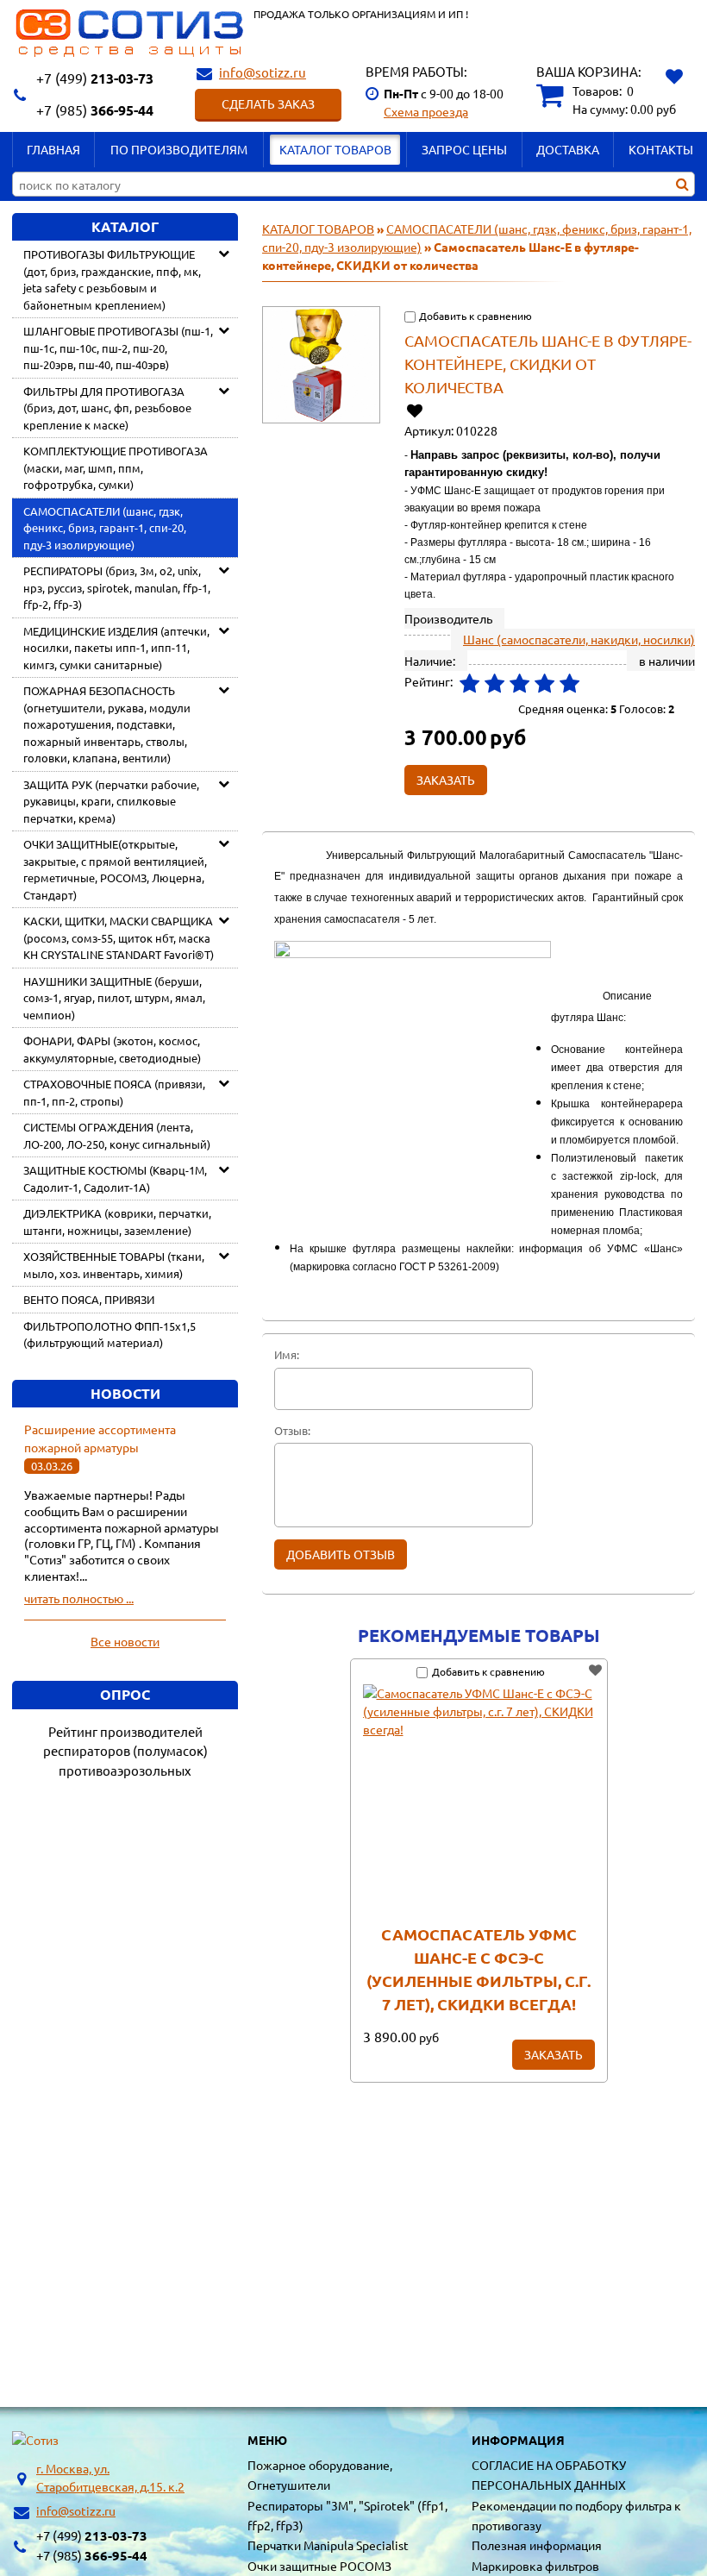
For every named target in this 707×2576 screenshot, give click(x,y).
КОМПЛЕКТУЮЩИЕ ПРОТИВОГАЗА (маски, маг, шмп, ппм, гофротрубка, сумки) (116, 467)
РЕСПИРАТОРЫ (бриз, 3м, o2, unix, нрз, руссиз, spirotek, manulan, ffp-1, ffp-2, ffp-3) (117, 587)
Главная (53, 149)
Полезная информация (537, 2545)
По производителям (179, 149)
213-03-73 (95, 78)
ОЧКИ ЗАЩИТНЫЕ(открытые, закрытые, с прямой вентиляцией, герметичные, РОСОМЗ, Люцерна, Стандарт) (115, 869)
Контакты (661, 149)
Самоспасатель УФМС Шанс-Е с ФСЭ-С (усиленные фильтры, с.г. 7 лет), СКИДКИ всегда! (479, 1969)
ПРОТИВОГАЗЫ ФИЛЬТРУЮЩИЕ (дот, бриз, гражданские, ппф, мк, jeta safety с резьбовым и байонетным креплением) (112, 279)
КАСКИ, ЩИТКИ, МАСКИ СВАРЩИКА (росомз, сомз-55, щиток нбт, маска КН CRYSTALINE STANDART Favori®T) (119, 937)
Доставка (568, 149)
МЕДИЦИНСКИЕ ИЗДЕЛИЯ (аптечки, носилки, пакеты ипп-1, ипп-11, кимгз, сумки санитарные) (116, 648)
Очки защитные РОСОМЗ (319, 2566)
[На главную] (35, 2440)
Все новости (125, 1641)
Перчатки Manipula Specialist (328, 2545)
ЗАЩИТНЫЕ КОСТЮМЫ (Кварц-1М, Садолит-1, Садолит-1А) (115, 1178)
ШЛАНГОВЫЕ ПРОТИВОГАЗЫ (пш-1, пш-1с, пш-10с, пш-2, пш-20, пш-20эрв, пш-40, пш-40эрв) (118, 348)
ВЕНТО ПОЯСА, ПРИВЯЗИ (89, 1299)
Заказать (554, 2054)
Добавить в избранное (416, 410)
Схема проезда (426, 111)
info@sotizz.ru (263, 72)
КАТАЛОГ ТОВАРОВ (335, 149)
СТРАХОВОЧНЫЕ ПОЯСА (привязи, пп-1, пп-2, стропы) (114, 1092)
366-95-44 (95, 110)
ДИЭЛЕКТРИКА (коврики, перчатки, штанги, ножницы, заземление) (117, 1222)
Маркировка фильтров (535, 2566)
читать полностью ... (79, 1598)
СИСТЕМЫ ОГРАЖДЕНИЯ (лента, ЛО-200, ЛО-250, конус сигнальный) (117, 1135)
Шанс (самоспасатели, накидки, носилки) (579, 639)
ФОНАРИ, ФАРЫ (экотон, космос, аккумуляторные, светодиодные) (112, 1049)
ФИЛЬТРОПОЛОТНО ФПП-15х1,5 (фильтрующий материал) (109, 1335)
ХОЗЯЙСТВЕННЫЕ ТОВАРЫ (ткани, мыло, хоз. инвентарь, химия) (114, 1265)
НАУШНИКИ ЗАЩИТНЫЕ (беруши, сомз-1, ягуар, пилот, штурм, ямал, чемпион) (114, 998)
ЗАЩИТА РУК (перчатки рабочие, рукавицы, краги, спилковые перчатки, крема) (111, 801)
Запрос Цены (464, 149)
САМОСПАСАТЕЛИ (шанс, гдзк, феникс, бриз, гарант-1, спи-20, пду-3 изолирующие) (105, 528)
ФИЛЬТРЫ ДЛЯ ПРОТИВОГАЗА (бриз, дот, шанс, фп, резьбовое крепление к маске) (107, 408)
